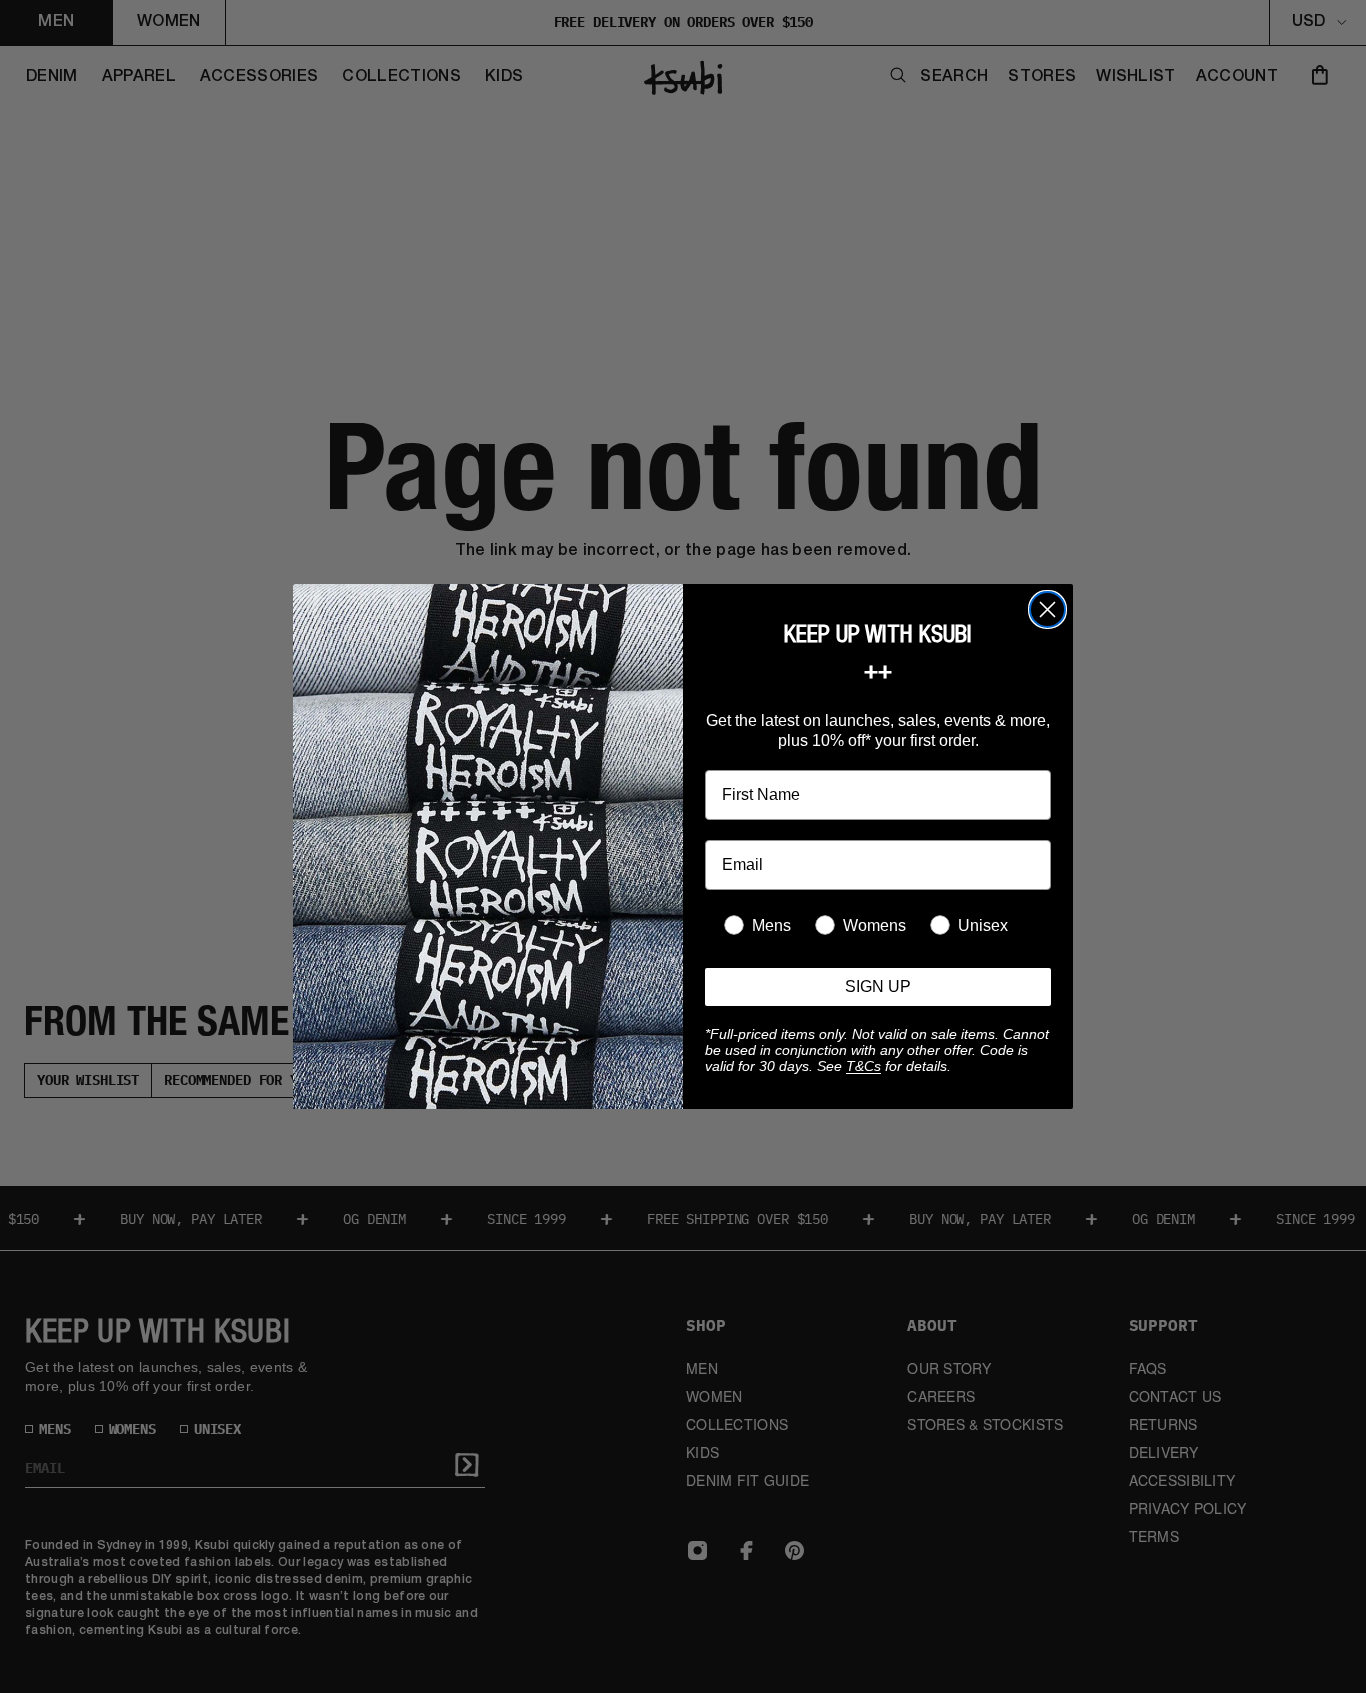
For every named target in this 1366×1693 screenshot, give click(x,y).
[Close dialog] (1047, 609)
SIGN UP (878, 986)
